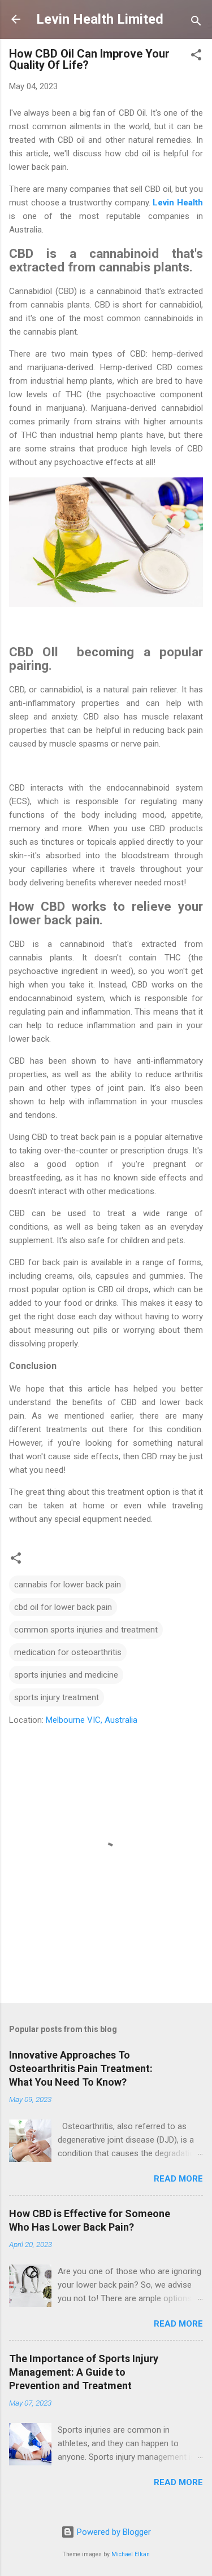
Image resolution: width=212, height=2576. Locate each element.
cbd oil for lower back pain (63, 1607)
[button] (196, 57)
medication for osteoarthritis (68, 1652)
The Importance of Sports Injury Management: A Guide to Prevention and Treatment (84, 2372)
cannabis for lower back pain (68, 1585)
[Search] (196, 23)
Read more (178, 2179)
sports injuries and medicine (66, 1675)
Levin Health (178, 203)
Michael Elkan (131, 2554)
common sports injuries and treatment (86, 1630)
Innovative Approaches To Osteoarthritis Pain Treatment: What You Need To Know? (81, 2068)
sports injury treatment (57, 1697)
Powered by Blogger (113, 2532)
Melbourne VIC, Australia (92, 1720)
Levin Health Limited (100, 19)
